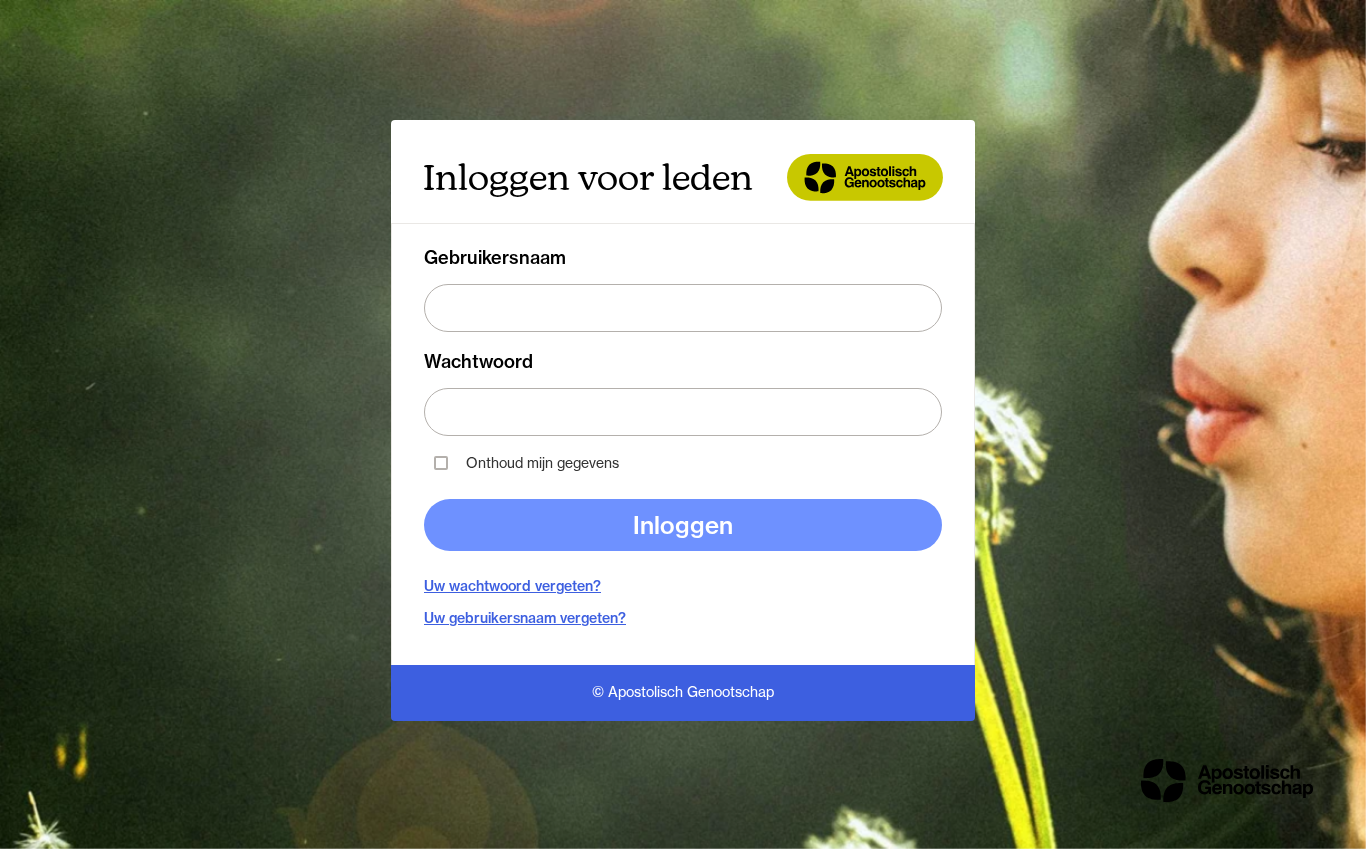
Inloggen (683, 525)
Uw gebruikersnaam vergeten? (525, 618)
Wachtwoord (478, 362)
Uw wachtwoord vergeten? (512, 586)
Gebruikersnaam (495, 258)
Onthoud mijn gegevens (542, 462)
